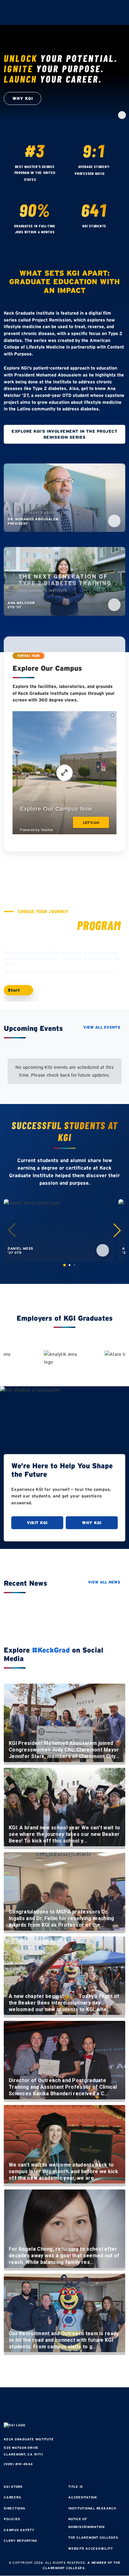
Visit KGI (37, 1523)
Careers (12, 2497)
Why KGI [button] (23, 98)
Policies (12, 2519)
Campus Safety (19, 2530)
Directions (15, 2508)
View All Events (102, 1027)
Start (15, 990)
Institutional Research (92, 2508)
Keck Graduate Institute (29, 2439)
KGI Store (13, 2487)
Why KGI (92, 1523)
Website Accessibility (91, 2549)
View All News (104, 1582)
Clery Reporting (20, 2541)
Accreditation (83, 2497)
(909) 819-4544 (18, 2464)
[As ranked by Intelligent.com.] (42, 180)
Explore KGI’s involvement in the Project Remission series (64, 434)
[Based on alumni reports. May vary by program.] (110, 174)
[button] (117, 1230)
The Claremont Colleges (93, 2538)
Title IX (76, 2487)
